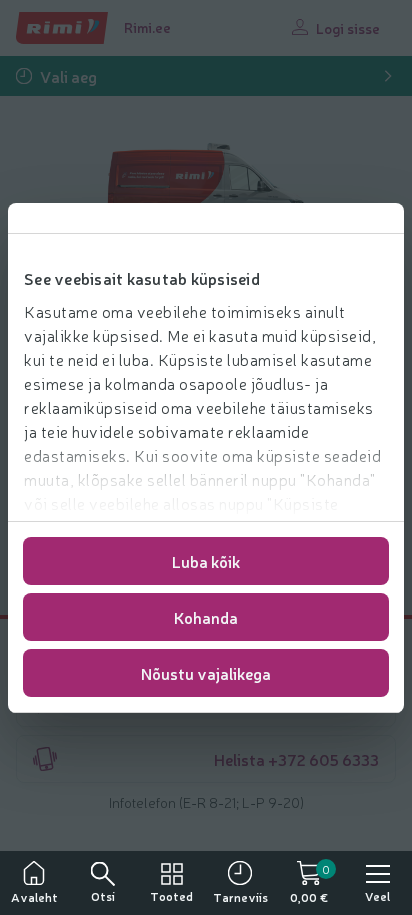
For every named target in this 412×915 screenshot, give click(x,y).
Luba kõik (206, 561)
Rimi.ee (147, 27)
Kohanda (206, 617)
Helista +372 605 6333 (296, 759)
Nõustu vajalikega (206, 673)
